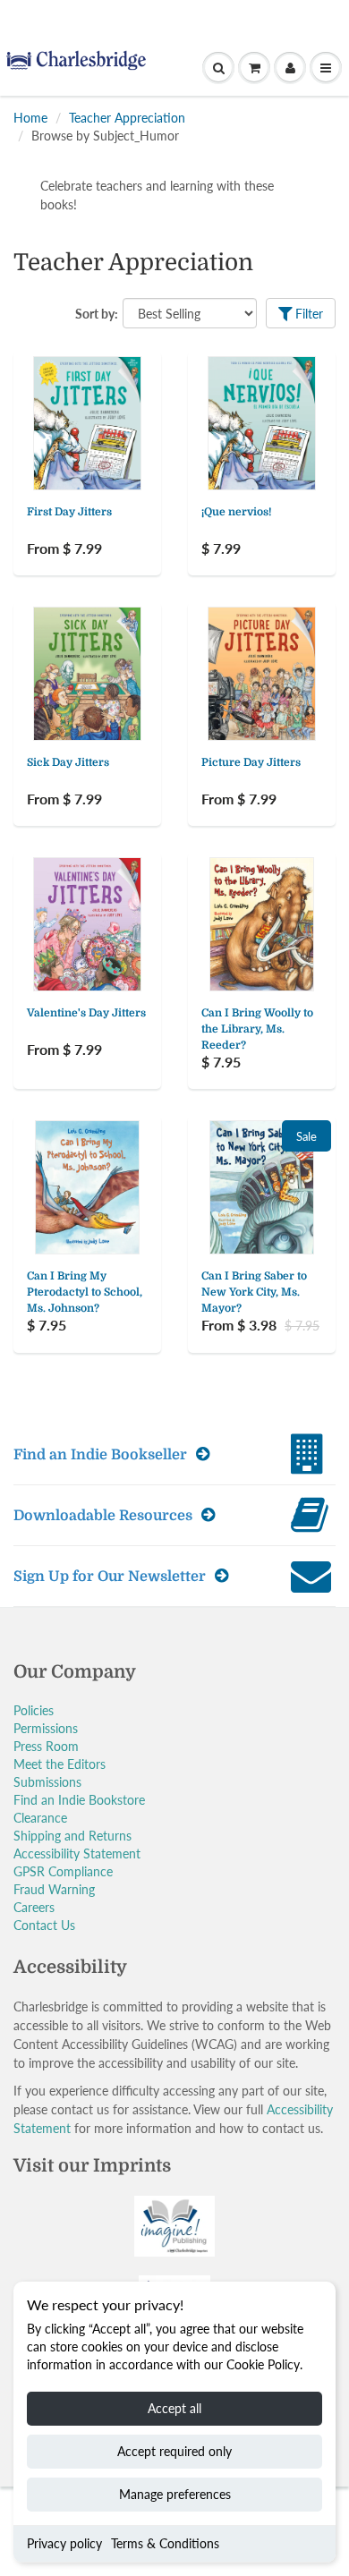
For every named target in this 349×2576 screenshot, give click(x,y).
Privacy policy (64, 2543)
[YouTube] (260, 346)
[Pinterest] (173, 346)
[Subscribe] (247, 289)
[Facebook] (129, 346)
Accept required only (174, 2451)
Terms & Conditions (165, 2543)
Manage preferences (175, 2494)
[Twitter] (85, 346)
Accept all (174, 2408)
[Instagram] (217, 346)
